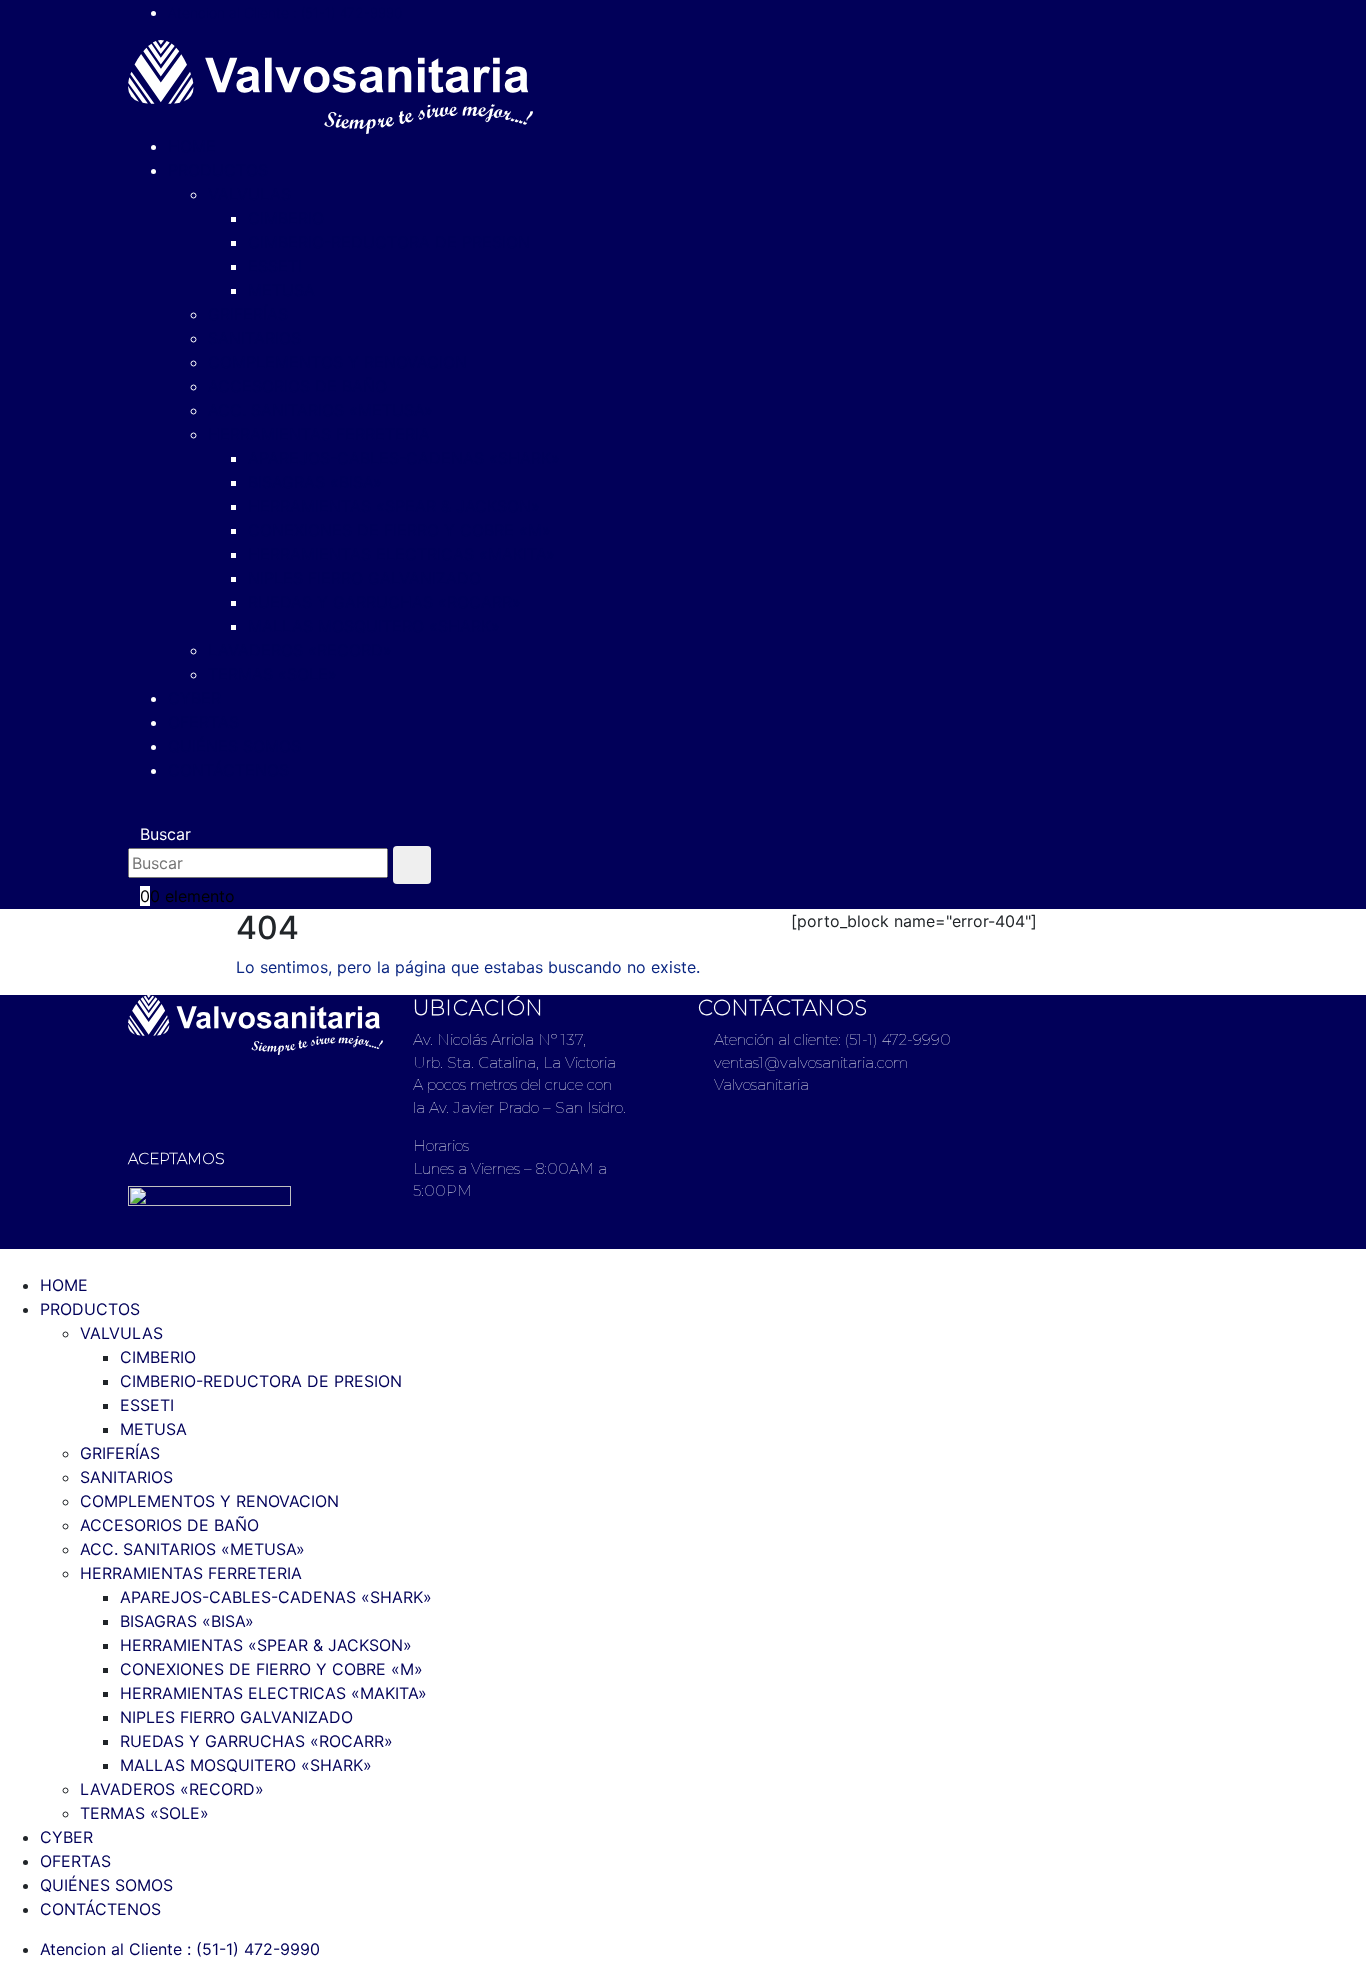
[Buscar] (412, 865)
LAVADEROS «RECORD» (300, 650)
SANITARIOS (254, 338)
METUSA (281, 290)
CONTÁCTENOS (228, 770)
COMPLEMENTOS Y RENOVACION (337, 362)
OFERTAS (203, 722)
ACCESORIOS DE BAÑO (297, 386)
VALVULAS (249, 194)
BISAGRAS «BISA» (315, 482)
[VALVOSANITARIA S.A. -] (330, 85)
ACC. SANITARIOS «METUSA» (320, 410)
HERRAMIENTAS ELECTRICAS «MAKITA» (401, 554)
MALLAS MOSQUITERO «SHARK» (374, 626)
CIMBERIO (286, 218)
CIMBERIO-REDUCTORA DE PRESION (389, 242)
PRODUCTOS (218, 170)
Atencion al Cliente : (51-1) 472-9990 (285, 12)
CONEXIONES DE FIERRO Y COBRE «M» (399, 530)
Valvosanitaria (759, 1084)
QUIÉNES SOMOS (234, 746)
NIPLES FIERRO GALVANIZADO (364, 578)
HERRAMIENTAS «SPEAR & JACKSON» (394, 506)
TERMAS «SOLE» (272, 674)
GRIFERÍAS (248, 314)
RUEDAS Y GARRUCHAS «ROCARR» (384, 602)
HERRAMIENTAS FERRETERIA (319, 434)
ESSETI (275, 266)
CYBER (194, 698)
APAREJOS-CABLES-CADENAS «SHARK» (404, 458)
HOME (192, 146)
